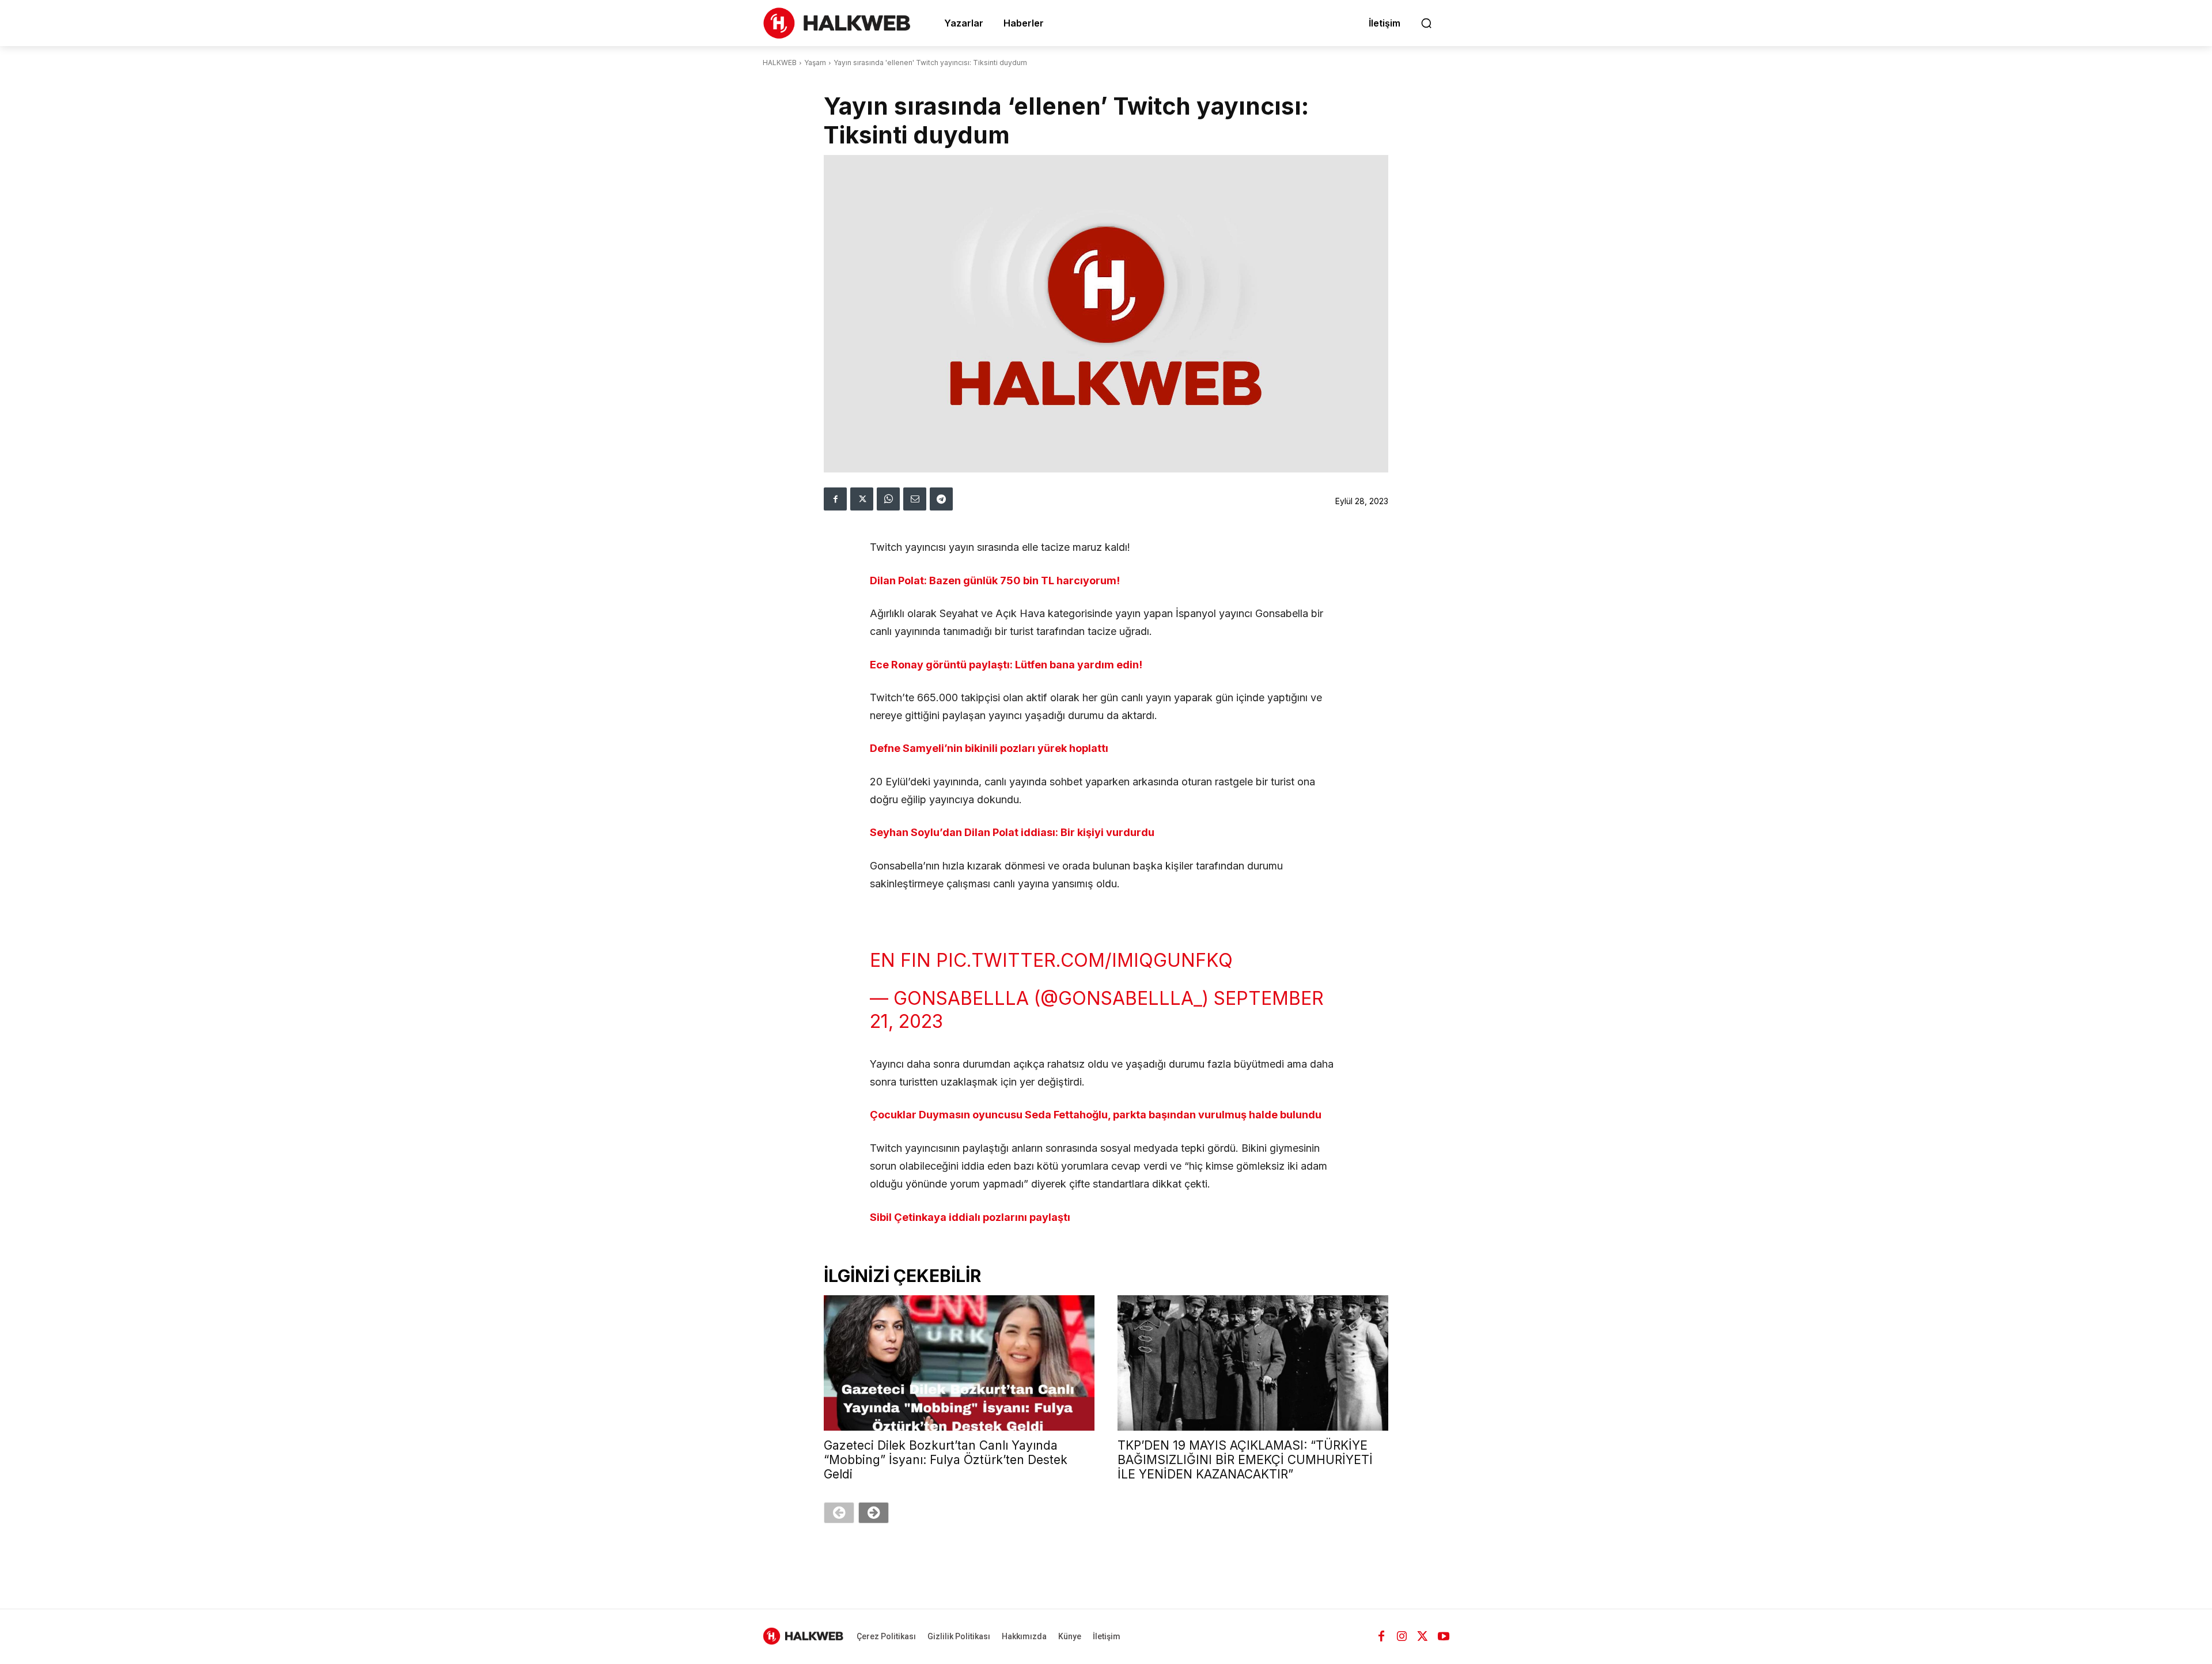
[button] (1426, 23)
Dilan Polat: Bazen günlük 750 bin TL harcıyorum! (995, 580)
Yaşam (815, 63)
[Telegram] (941, 499)
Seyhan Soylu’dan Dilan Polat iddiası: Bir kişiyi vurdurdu (1012, 832)
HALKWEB (780, 63)
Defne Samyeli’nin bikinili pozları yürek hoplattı (989, 748)
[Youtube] (1444, 1636)
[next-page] (874, 1513)
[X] (862, 499)
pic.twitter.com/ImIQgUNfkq (1084, 960)
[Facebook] (835, 499)
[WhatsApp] (888, 499)
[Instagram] (1402, 1636)
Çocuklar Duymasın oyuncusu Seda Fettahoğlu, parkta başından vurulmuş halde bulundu (1096, 1115)
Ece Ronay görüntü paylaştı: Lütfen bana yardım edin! (1006, 665)
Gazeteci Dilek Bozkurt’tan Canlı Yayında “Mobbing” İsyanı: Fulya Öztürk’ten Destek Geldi (946, 1460)
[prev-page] (839, 1513)
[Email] (915, 499)
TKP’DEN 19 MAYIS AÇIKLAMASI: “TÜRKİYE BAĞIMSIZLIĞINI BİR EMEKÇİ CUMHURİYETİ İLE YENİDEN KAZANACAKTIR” (1245, 1460)
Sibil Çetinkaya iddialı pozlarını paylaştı (970, 1217)
